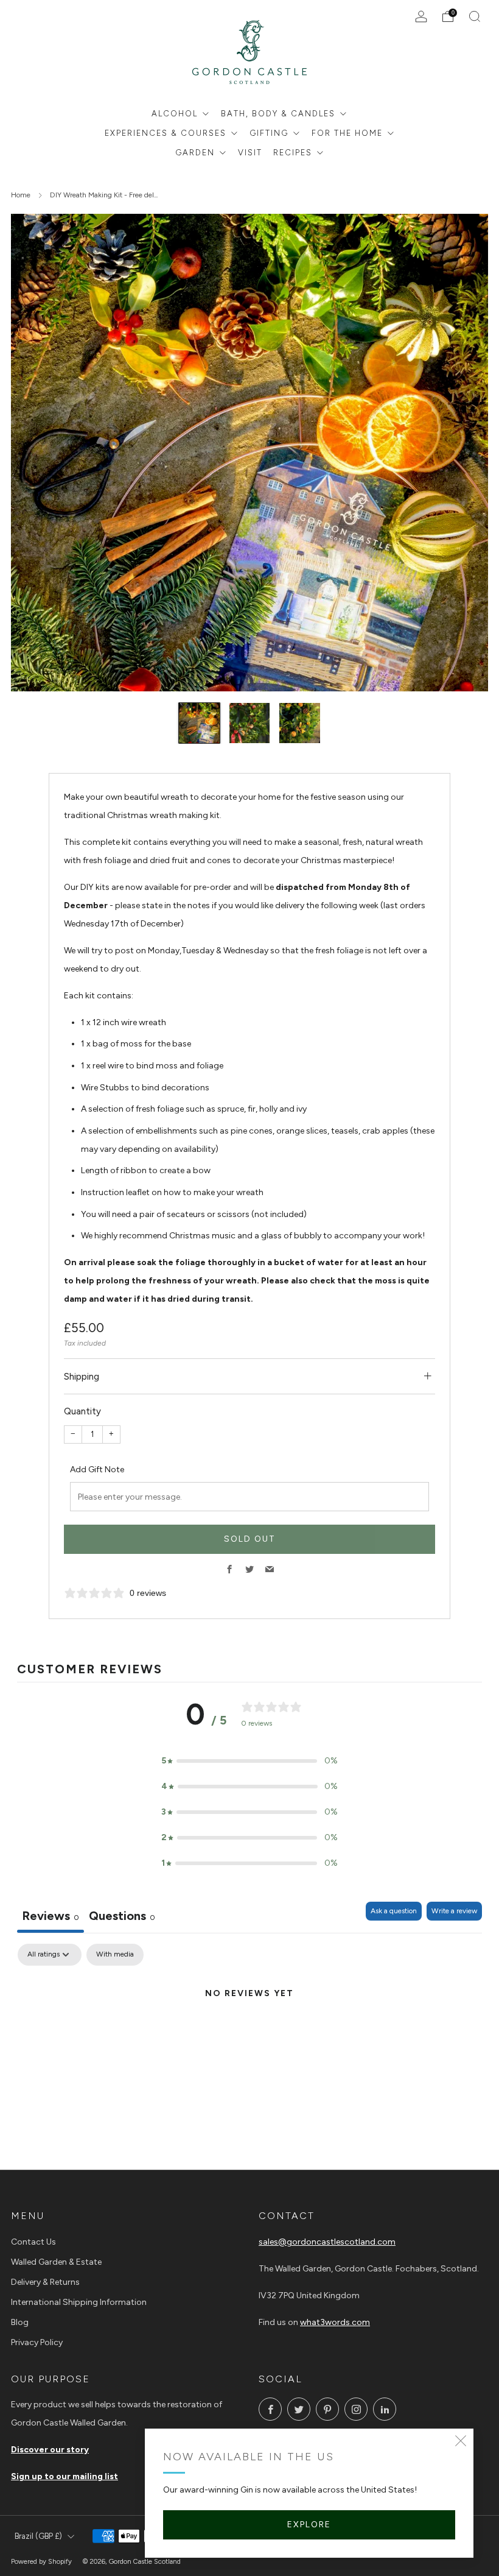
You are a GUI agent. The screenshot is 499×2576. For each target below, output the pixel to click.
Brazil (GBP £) (38, 2536)
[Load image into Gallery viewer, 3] (299, 723)
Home (21, 195)
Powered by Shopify (41, 2561)
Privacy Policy (37, 2342)
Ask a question (394, 1911)
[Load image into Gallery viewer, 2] (249, 723)
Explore (309, 2525)
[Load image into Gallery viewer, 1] (199, 723)
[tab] (122, 1917)
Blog (20, 2322)
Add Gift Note (97, 1470)
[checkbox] (115, 1955)
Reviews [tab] (51, 1916)
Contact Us (33, 2242)
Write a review (454, 1911)
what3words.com (335, 2322)
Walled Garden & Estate (56, 2262)
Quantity (82, 1411)
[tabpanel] (249, 2035)
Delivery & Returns (45, 2282)
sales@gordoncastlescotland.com (327, 2242)
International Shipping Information (79, 2302)
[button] (249, 1761)
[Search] (475, 16)
